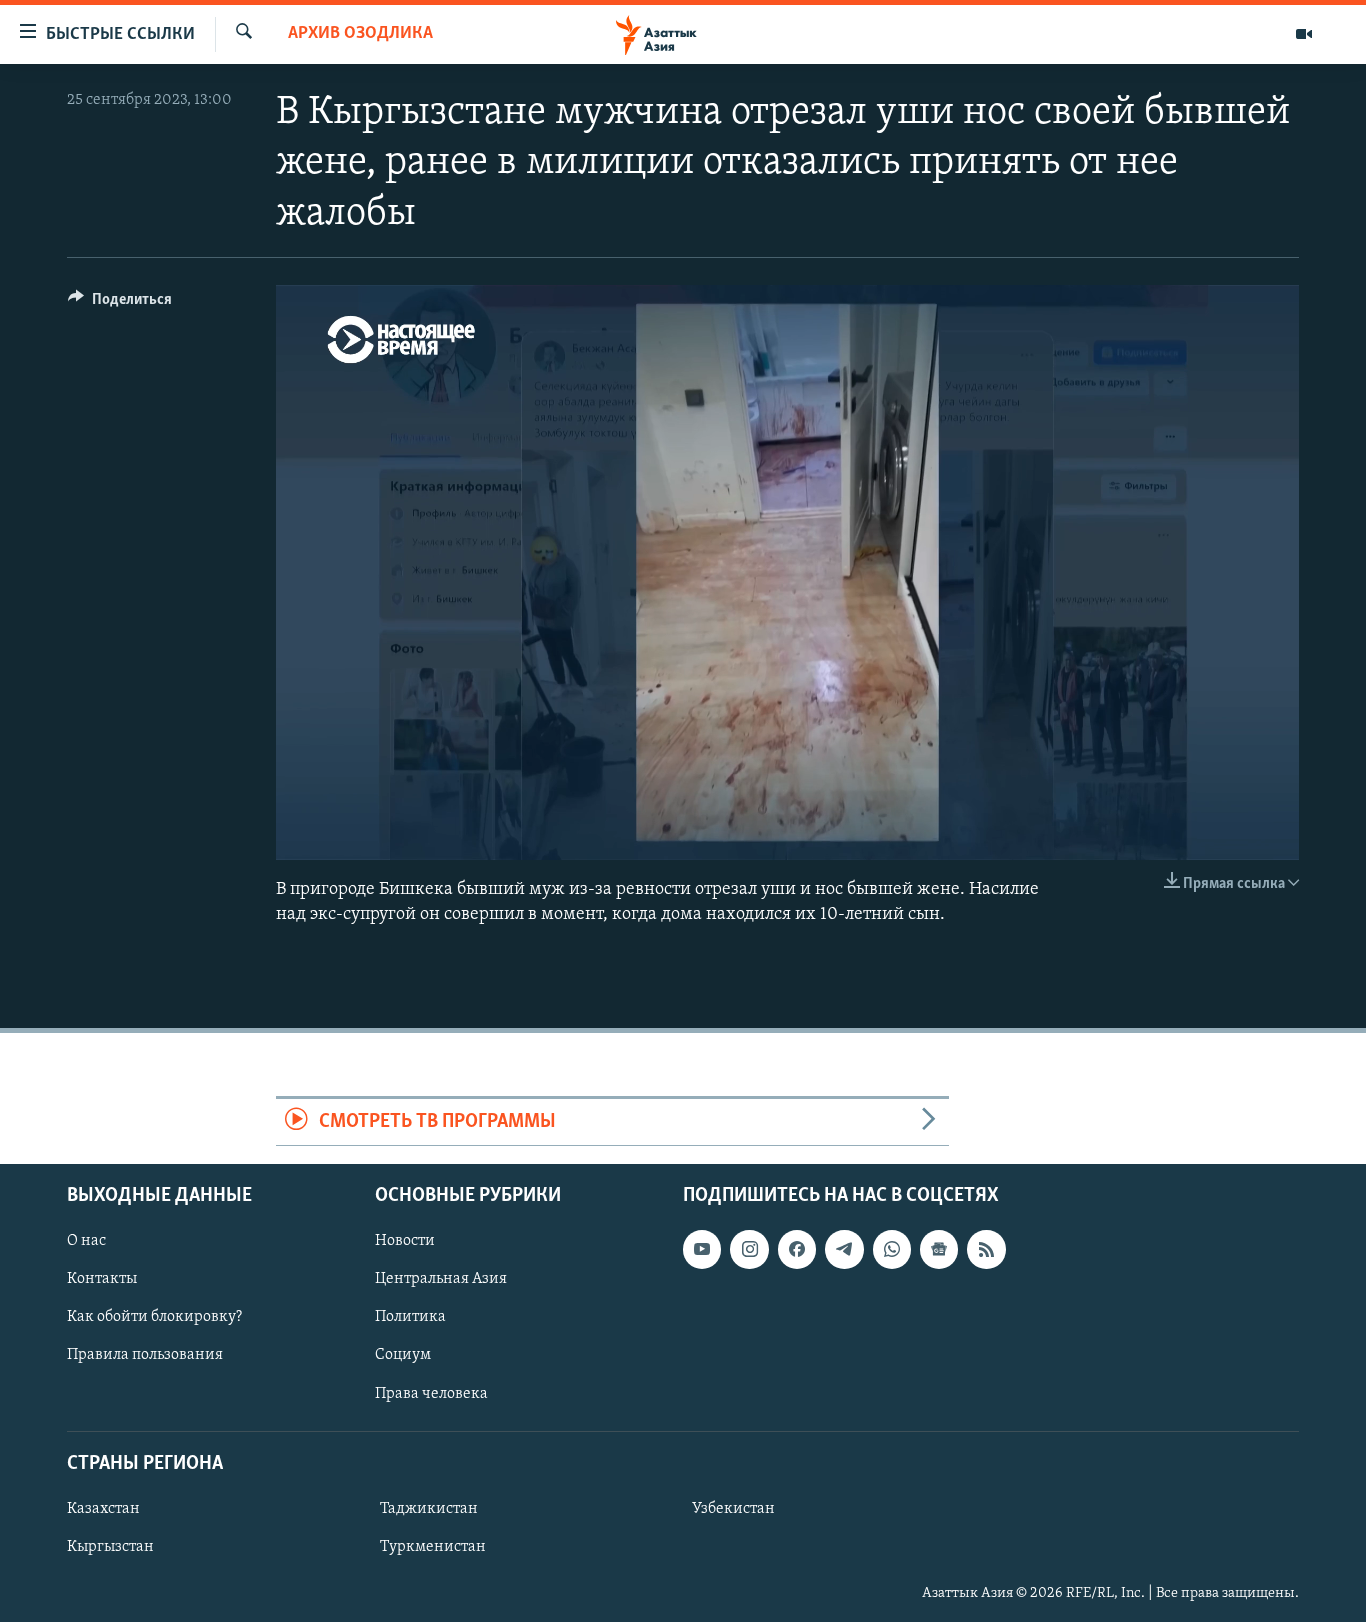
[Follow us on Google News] (939, 1249)
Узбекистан (733, 1509)
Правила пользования (145, 1355)
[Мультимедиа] (1304, 34)
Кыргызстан (110, 1547)
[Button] (120, 304)
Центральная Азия (441, 1279)
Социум (403, 1355)
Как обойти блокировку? (154, 1317)
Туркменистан (433, 1547)
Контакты (102, 1279)
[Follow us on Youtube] (702, 1249)
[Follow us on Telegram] (844, 1249)
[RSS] (986, 1249)
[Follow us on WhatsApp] (892, 1249)
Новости (405, 1241)
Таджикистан (429, 1509)
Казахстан (103, 1509)
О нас (86, 1241)
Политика (410, 1317)
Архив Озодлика (360, 34)
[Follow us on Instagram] (749, 1249)
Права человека (431, 1393)
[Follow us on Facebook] (797, 1249)
